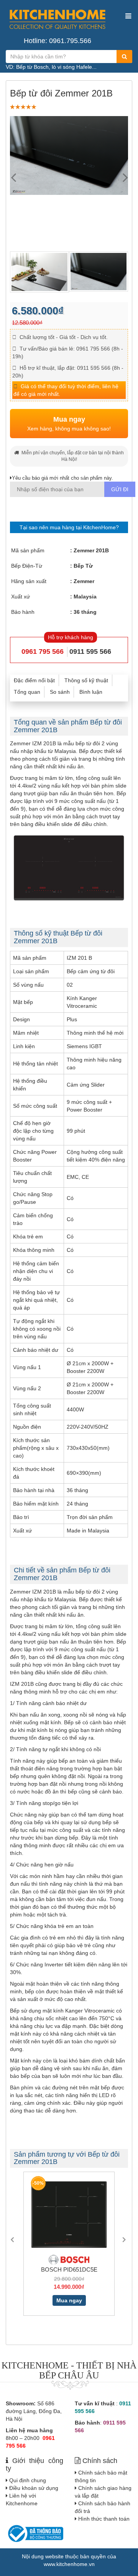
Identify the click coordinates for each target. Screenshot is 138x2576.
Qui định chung (28, 2480)
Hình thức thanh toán (104, 2519)
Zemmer (84, 581)
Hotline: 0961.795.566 (58, 41)
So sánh (60, 692)
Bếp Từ (83, 566)
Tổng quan (27, 692)
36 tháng (85, 612)
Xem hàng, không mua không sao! (69, 424)
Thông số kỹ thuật (86, 680)
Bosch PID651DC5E (69, 2269)
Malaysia (85, 597)
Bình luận (91, 692)
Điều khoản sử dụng (34, 2488)
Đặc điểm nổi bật (34, 680)
